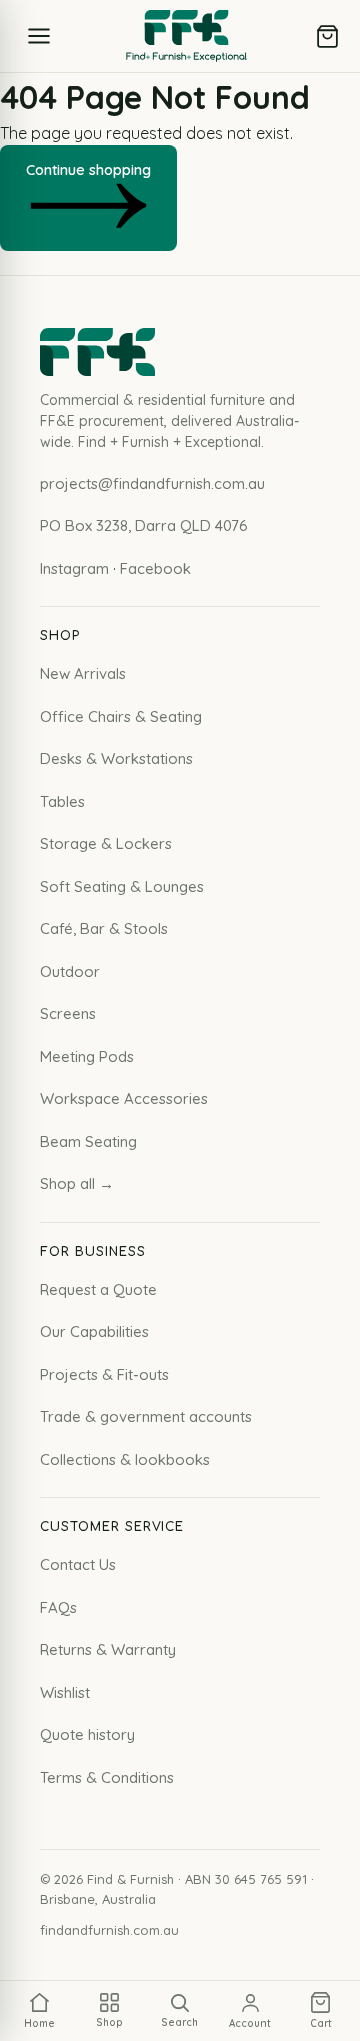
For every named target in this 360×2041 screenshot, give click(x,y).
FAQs (58, 1607)
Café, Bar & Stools (104, 928)
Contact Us (78, 1564)
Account (250, 2023)
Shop (109, 2022)
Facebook (155, 568)
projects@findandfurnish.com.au (152, 483)
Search (179, 2022)
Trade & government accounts (146, 1416)
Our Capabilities (94, 1331)
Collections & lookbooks (125, 1459)
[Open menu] (39, 36)
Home (39, 2023)
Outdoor (70, 971)
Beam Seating (88, 1141)
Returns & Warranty (108, 1649)
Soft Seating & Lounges (122, 886)
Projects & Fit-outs (104, 1374)
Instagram (74, 568)
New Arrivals (83, 673)
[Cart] (327, 36)
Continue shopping (88, 169)
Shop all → (77, 1183)
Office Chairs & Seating (121, 716)
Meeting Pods (87, 1056)
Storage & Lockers (106, 843)
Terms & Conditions (107, 1777)
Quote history (87, 1734)
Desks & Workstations (116, 758)
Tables (62, 801)
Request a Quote (98, 1289)
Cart (321, 2023)
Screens (68, 1013)
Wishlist (65, 1692)
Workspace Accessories (124, 1098)
